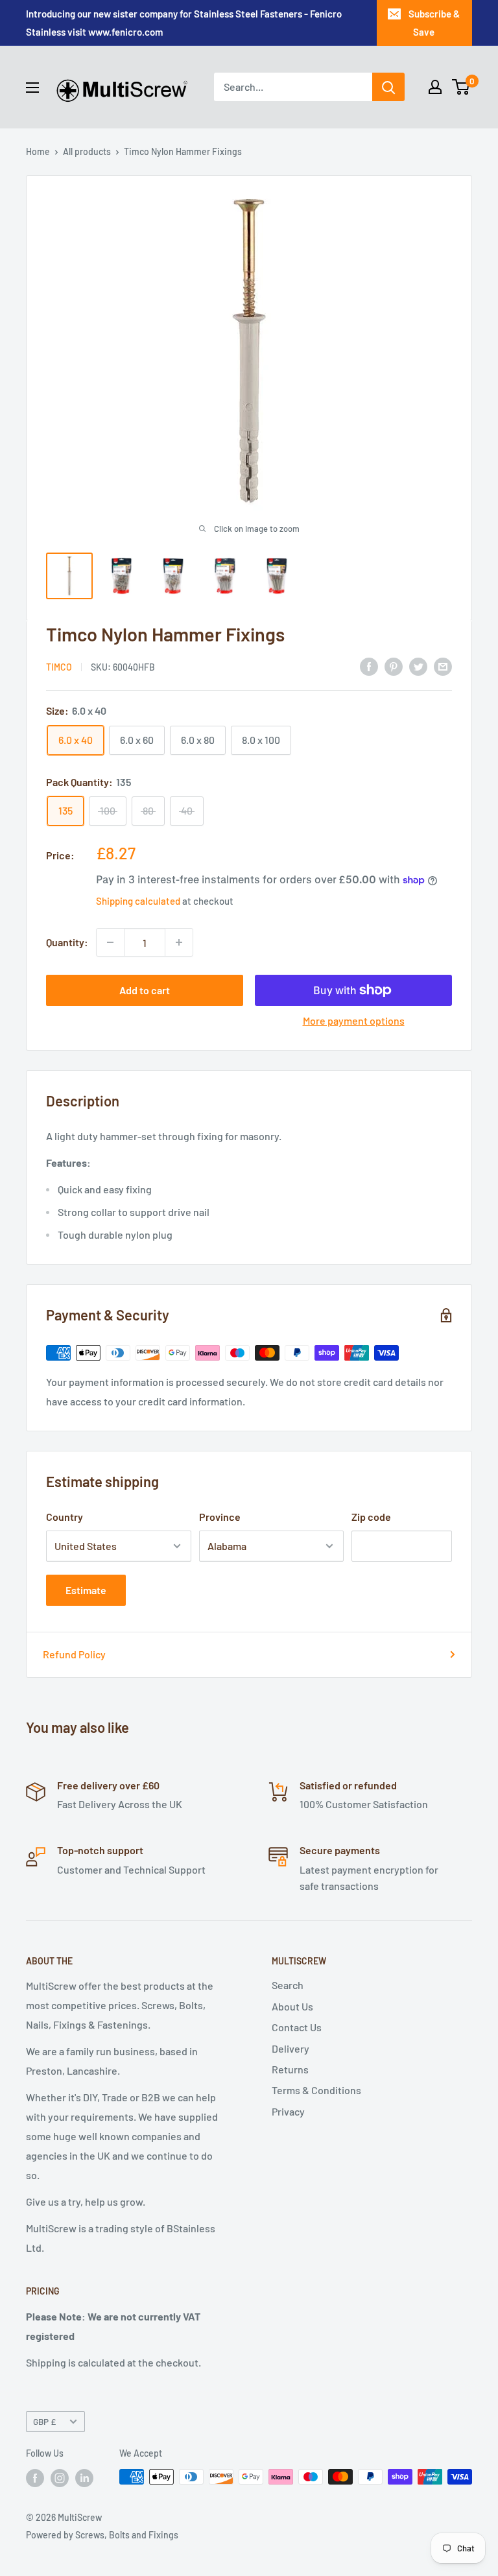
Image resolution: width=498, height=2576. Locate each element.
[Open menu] (32, 88)
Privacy (288, 2111)
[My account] (435, 87)
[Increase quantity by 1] (179, 942)
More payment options (354, 1020)
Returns (290, 2069)
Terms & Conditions (316, 2090)
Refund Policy (74, 1654)
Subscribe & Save (434, 23)
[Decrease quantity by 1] (110, 942)
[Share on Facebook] (369, 666)
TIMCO (59, 667)
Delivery (290, 2048)
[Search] (388, 87)
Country (65, 1517)
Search (288, 1985)
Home (38, 151)
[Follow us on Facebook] (35, 2478)
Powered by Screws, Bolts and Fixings (102, 2535)
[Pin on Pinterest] (394, 666)
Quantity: (67, 942)
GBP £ (44, 2421)
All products (87, 151)
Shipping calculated (138, 901)
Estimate (86, 1590)
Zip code (371, 1517)
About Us (292, 2006)
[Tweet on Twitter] (418, 666)
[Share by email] (443, 666)
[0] (461, 87)
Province (220, 1517)
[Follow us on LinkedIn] (84, 2478)
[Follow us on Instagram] (60, 2478)
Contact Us (297, 2027)
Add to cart (145, 990)
